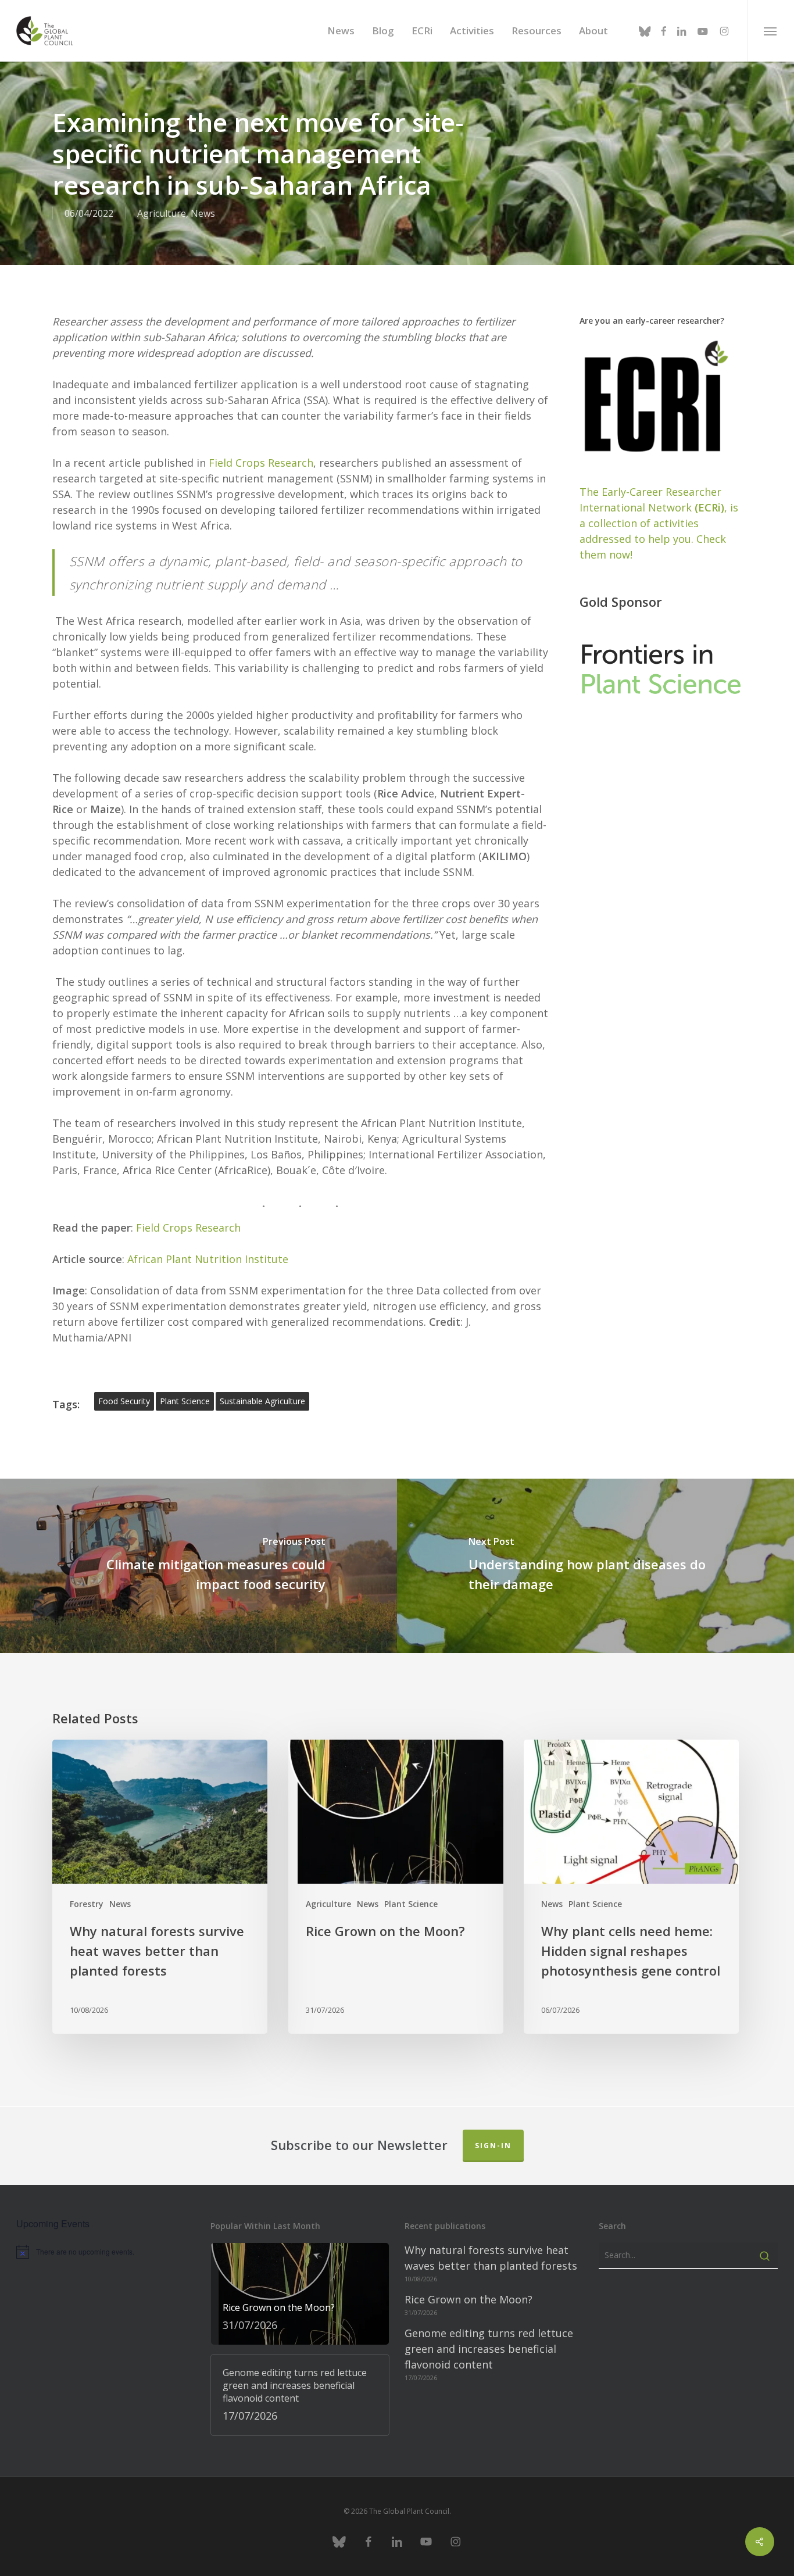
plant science (185, 1401)
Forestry (87, 1904)
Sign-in (493, 2146)
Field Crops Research (261, 463)
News (203, 213)
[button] (770, 31)
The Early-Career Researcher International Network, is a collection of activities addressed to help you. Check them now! (659, 523)
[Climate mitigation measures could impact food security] (199, 1566)
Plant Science (411, 1904)
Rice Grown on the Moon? (468, 2299)
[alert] (106, 2252)
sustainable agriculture (262, 1401)
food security (124, 1401)
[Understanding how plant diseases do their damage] (595, 1566)
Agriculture (162, 213)
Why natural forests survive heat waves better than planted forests (491, 2258)
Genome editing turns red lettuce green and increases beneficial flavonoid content (489, 2349)
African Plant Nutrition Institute (208, 1259)
